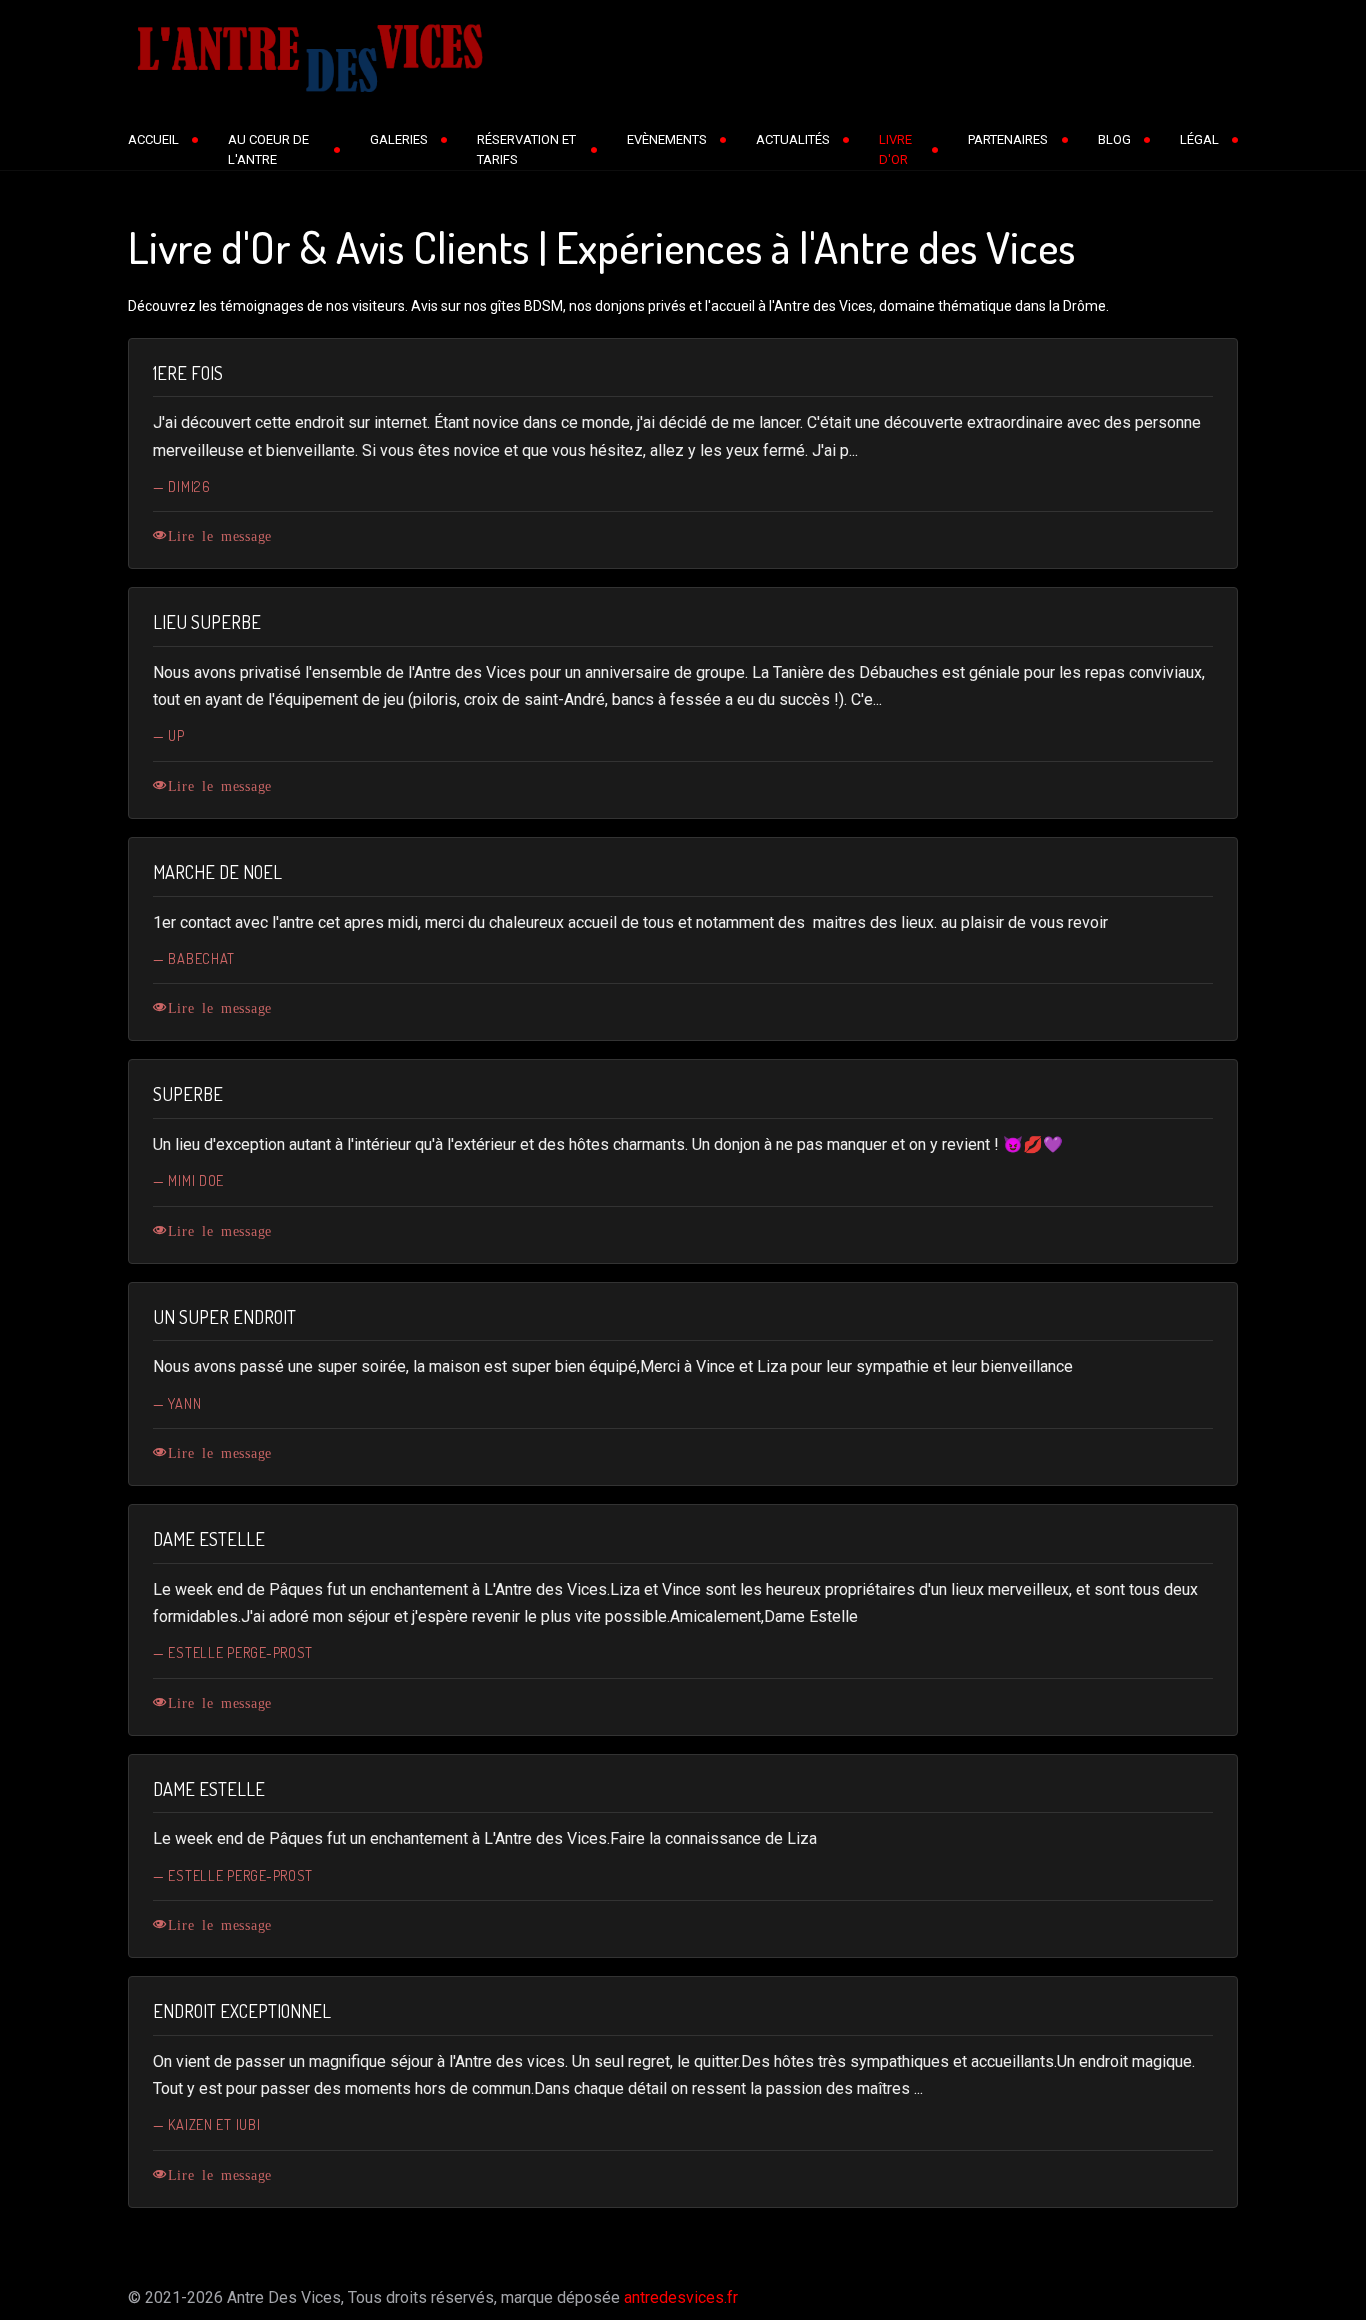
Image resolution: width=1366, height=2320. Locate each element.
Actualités (793, 139)
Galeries (399, 139)
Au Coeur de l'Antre (268, 149)
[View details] (162, 535)
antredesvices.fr (681, 2297)
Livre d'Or (895, 149)
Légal (1199, 139)
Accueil (153, 139)
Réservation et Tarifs (526, 149)
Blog (1114, 139)
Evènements (667, 139)
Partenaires (1008, 139)
